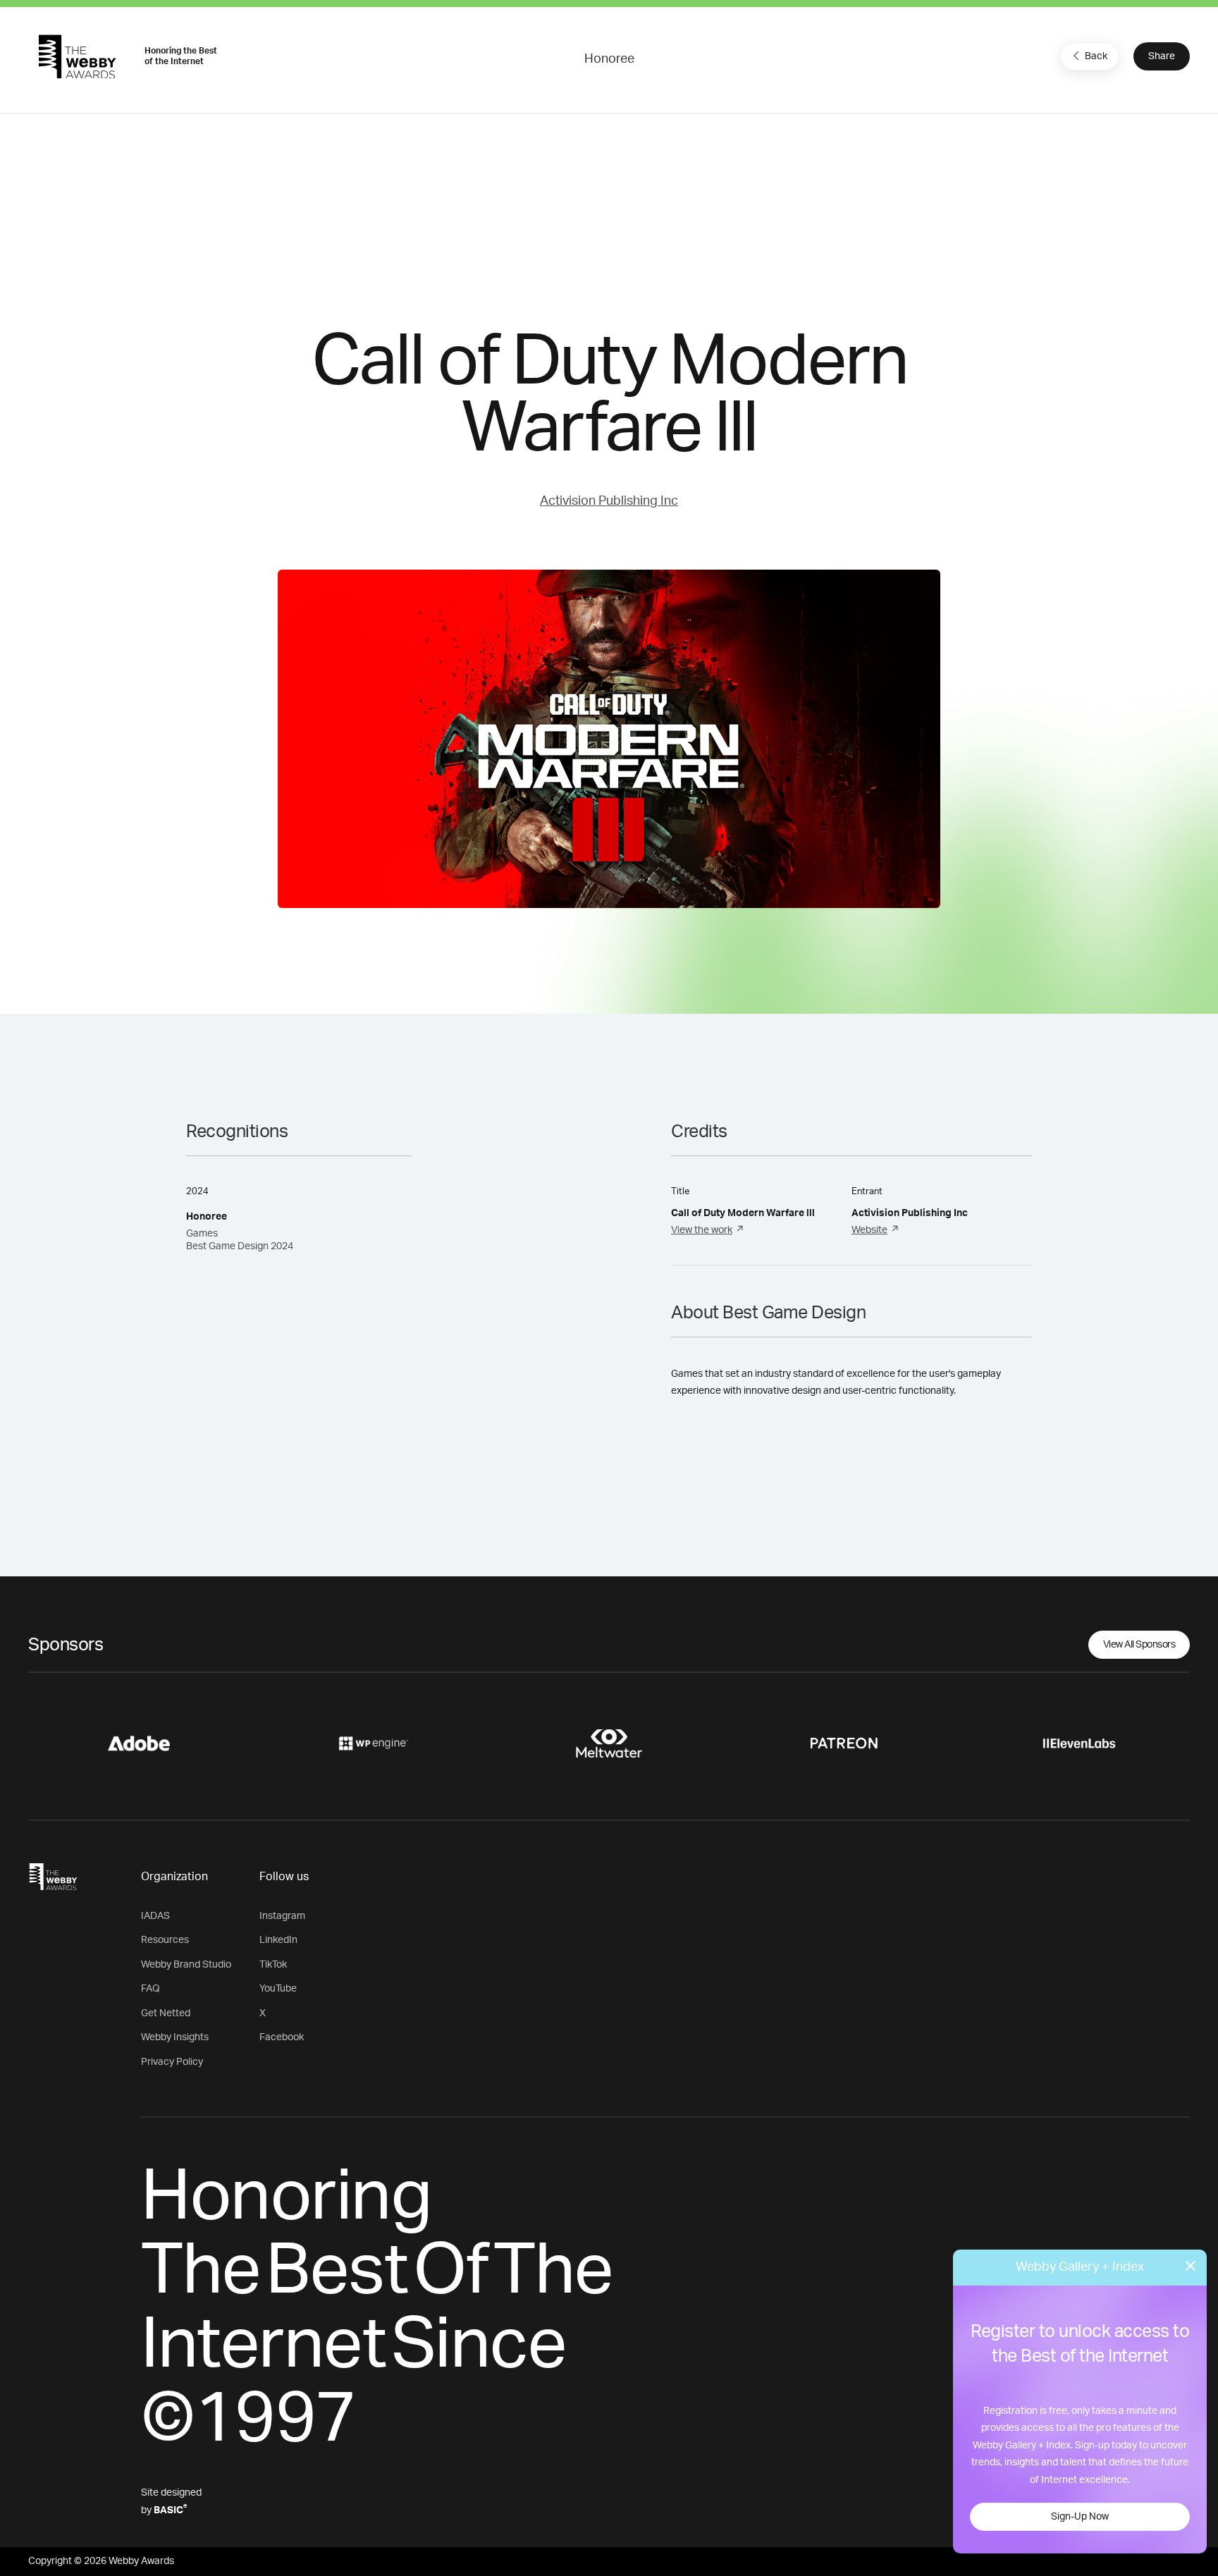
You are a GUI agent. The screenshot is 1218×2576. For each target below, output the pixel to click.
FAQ (150, 1989)
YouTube (278, 1989)
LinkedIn (278, 1940)
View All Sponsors (1139, 1645)
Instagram (282, 1916)
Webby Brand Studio (186, 1965)
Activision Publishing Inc (609, 501)
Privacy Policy (172, 2062)
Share (1162, 56)
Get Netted (166, 2013)
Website (869, 1230)
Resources (165, 1940)
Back (1096, 56)
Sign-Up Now (1080, 2517)
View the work (702, 1230)
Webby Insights (175, 2037)
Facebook (282, 2037)
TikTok (273, 1965)
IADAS (155, 1916)
